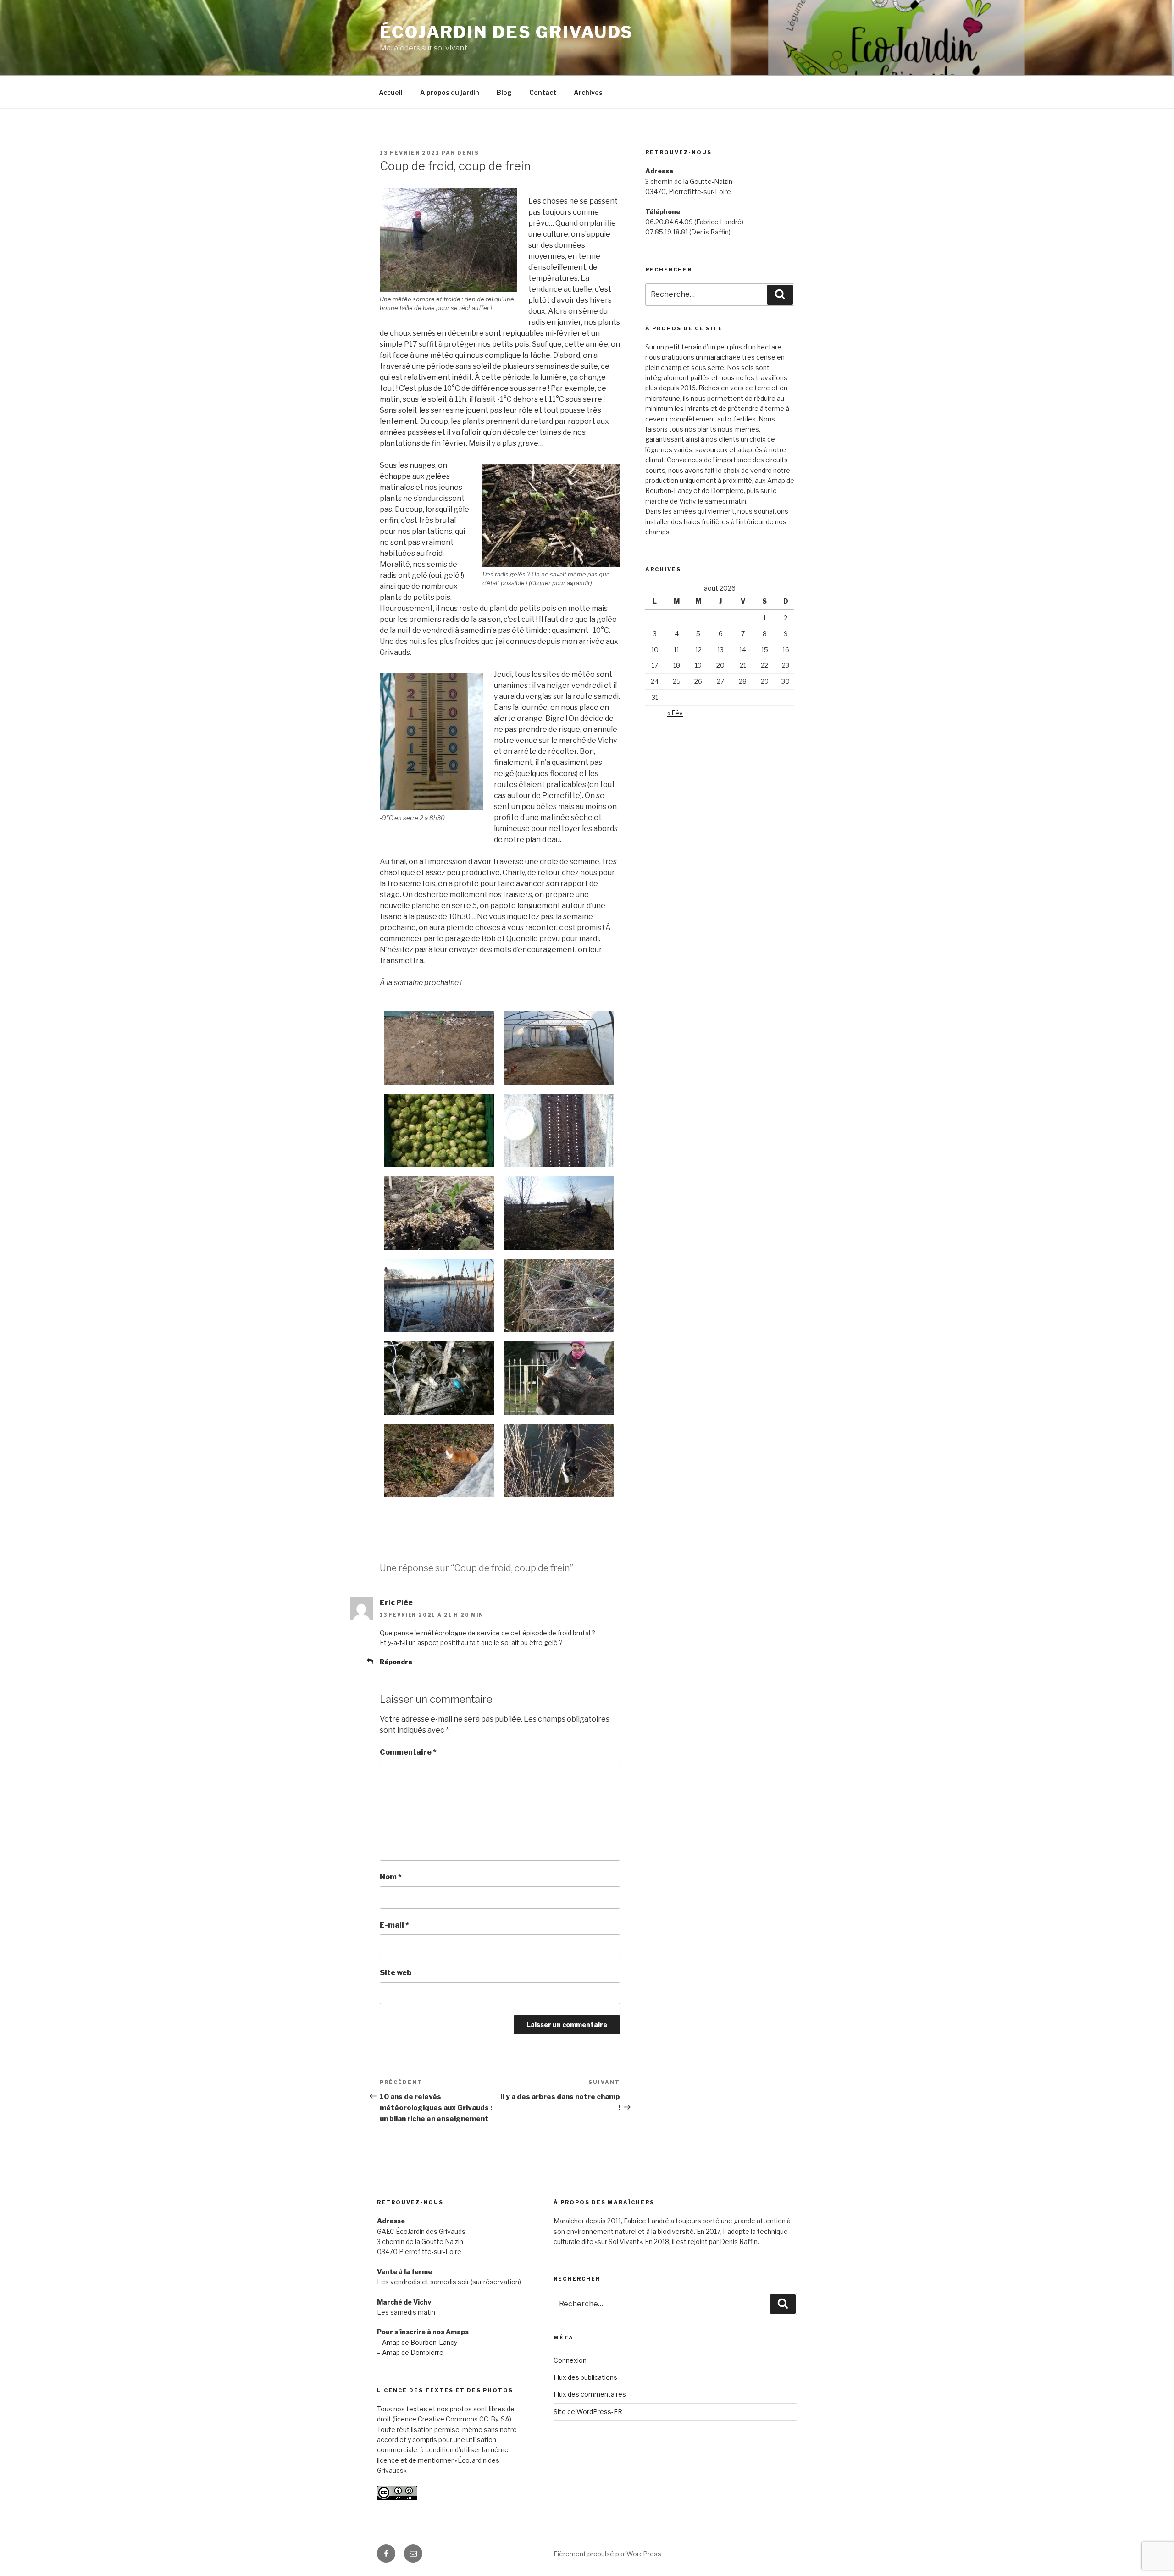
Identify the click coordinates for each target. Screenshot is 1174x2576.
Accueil (391, 92)
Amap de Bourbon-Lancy (420, 2342)
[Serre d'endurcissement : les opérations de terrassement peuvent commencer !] (559, 1048)
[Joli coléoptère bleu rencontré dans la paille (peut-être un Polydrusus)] (439, 1378)
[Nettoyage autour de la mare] (559, 1213)
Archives (588, 92)
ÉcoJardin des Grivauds (507, 32)
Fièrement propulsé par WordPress (607, 2554)
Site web (396, 1973)
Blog (504, 92)
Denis (468, 153)
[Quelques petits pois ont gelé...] (439, 1213)
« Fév (675, 713)
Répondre (396, 1662)
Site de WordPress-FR (588, 2412)
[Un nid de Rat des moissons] (559, 1296)
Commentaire (408, 1752)
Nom (391, 1877)
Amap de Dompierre (413, 2352)
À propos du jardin (450, 92)
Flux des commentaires (590, 2394)
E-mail (394, 1925)
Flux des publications (585, 2377)
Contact (543, 92)
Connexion (570, 2360)
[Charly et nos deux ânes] (559, 1378)
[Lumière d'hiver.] (439, 1296)
